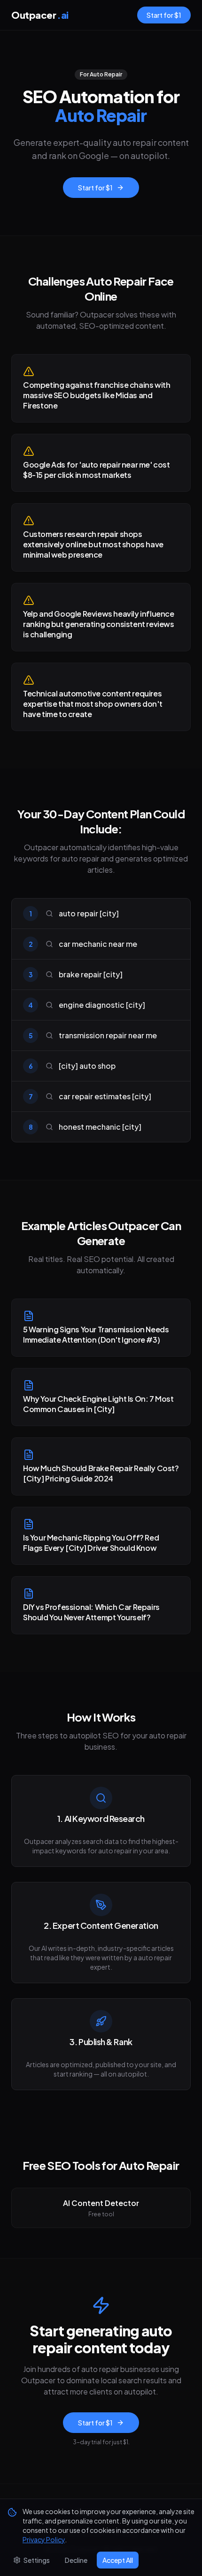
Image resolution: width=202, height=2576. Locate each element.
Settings (37, 2560)
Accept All (118, 2560)
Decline (76, 2560)
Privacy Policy (44, 2539)
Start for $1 (164, 15)
